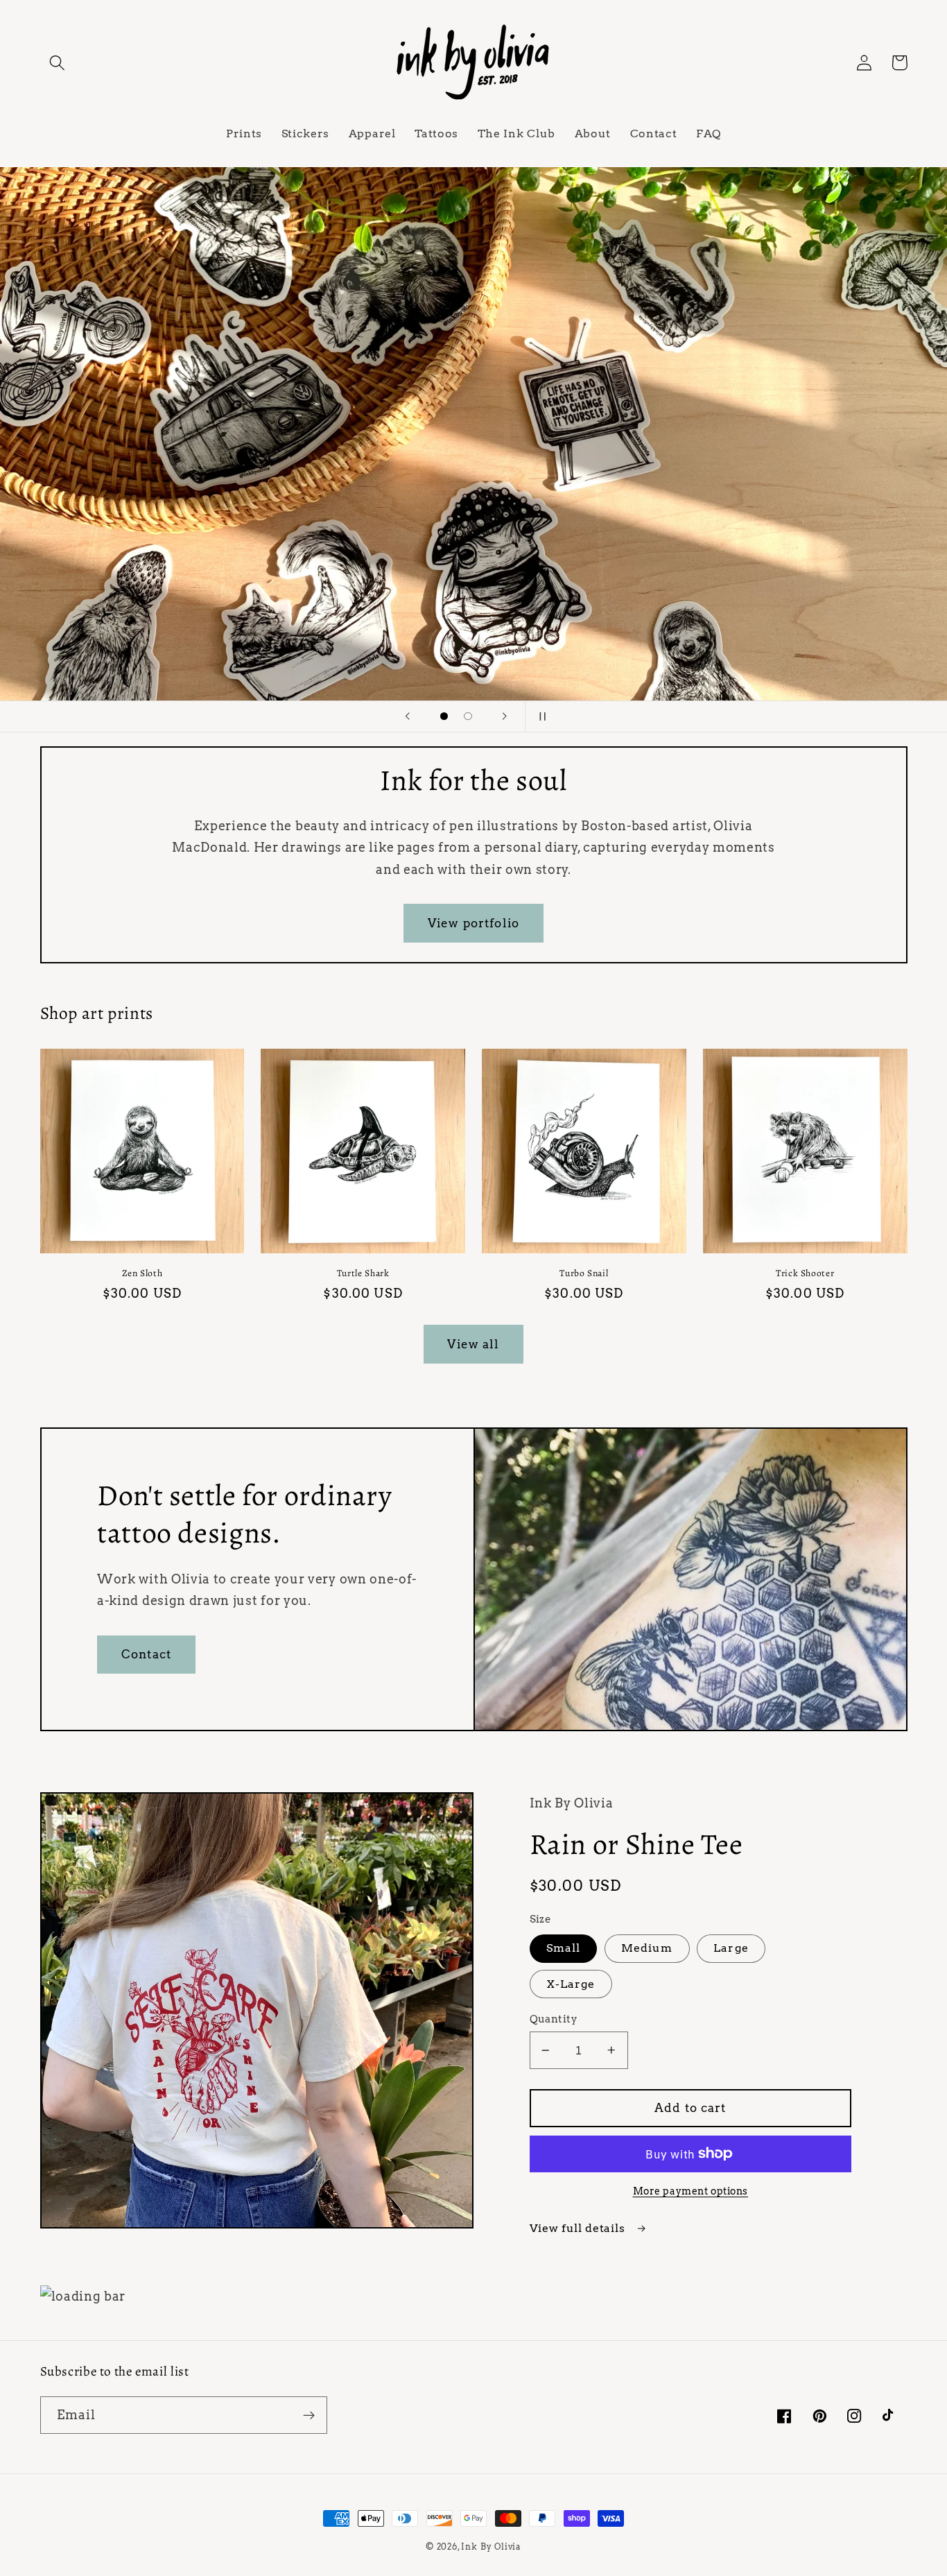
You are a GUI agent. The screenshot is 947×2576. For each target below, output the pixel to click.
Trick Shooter (805, 1273)
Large (731, 1948)
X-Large (571, 1984)
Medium (647, 1948)
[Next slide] (505, 716)
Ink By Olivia (491, 2547)
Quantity (554, 2019)
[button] (58, 63)
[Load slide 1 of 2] (444, 716)
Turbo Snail (584, 1273)
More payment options (691, 2191)
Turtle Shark (363, 1273)
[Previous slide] (407, 716)
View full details (579, 2228)
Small (564, 1948)
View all (473, 1344)
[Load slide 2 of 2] (468, 716)
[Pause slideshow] (540, 716)
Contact (146, 1654)
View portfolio (473, 923)
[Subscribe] (309, 2415)
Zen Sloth (142, 1273)
